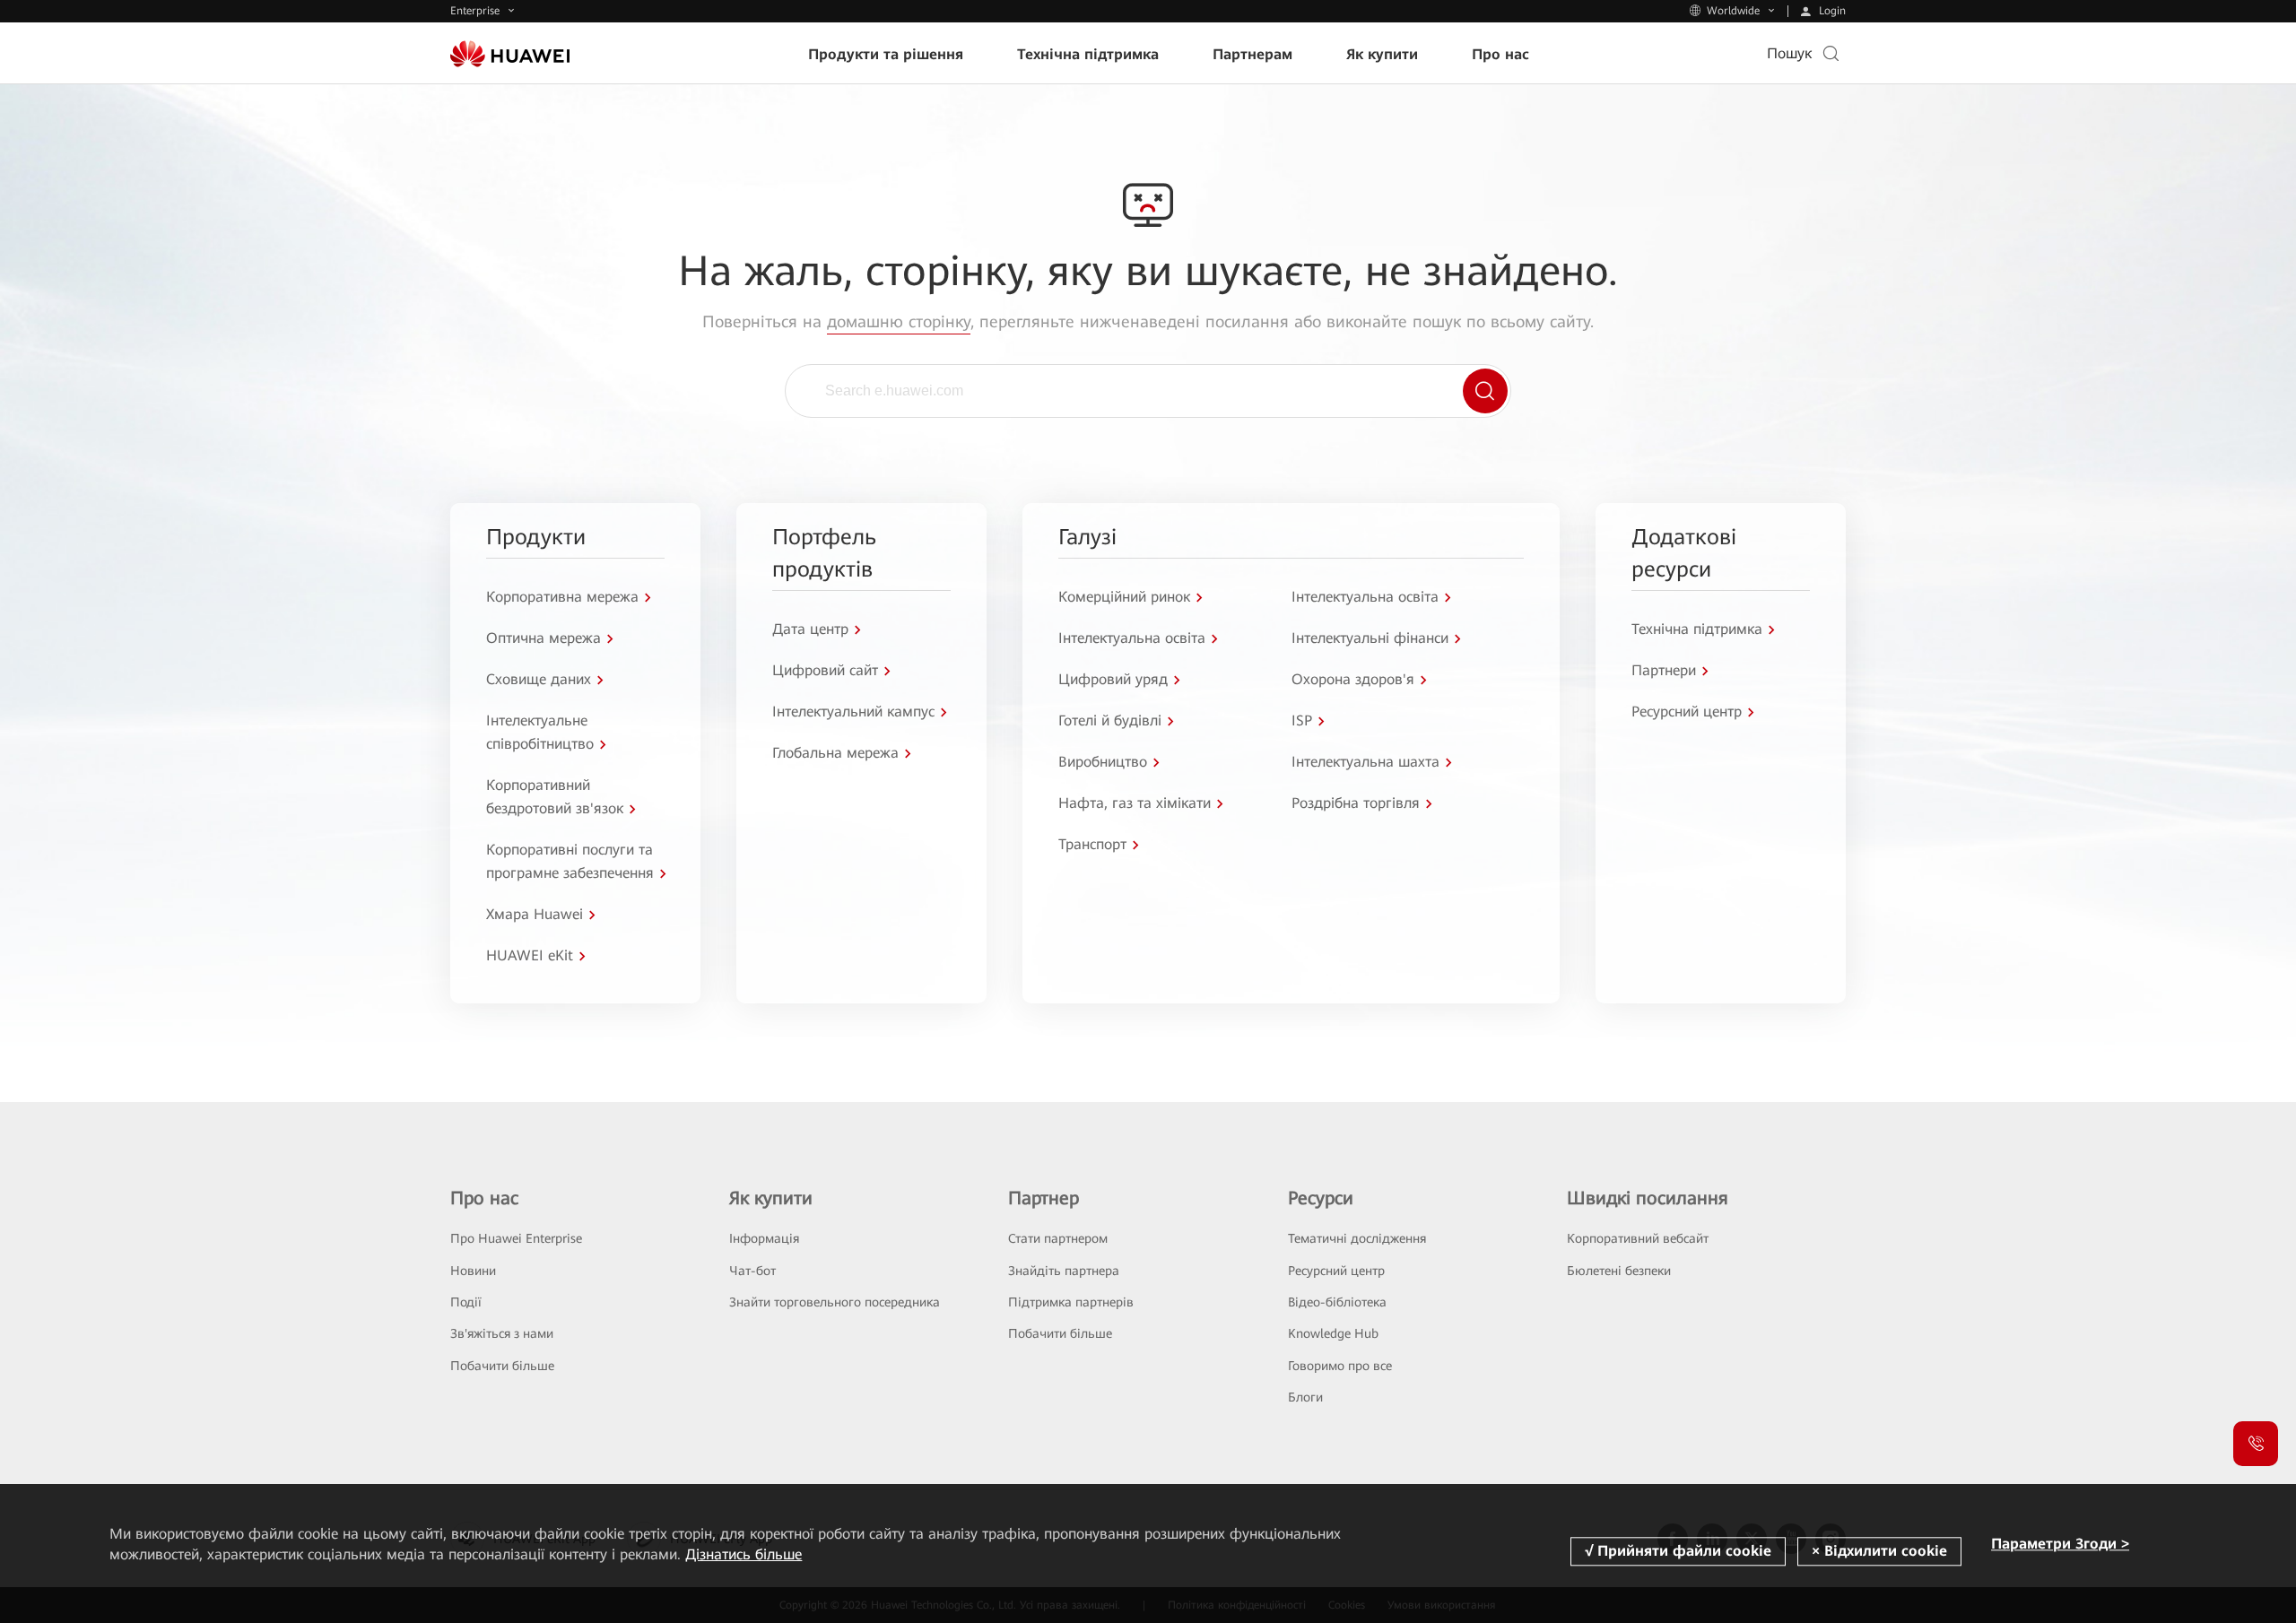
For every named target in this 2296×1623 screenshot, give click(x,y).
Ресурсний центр (1336, 1271)
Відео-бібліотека (1337, 1302)
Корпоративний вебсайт (1638, 1238)
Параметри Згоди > (2060, 1544)
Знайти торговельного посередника (835, 1302)
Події (466, 1302)
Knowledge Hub (1333, 1333)
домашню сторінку (899, 321)
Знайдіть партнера (1064, 1271)
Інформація (764, 1238)
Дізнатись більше (744, 1554)
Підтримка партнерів (1071, 1302)
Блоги (1305, 1397)
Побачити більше (502, 1366)
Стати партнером (1058, 1238)
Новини (473, 1271)
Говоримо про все (1340, 1366)
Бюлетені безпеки (1619, 1271)
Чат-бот (752, 1271)
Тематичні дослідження (1357, 1238)
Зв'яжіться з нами (502, 1333)
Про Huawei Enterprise (516, 1238)
